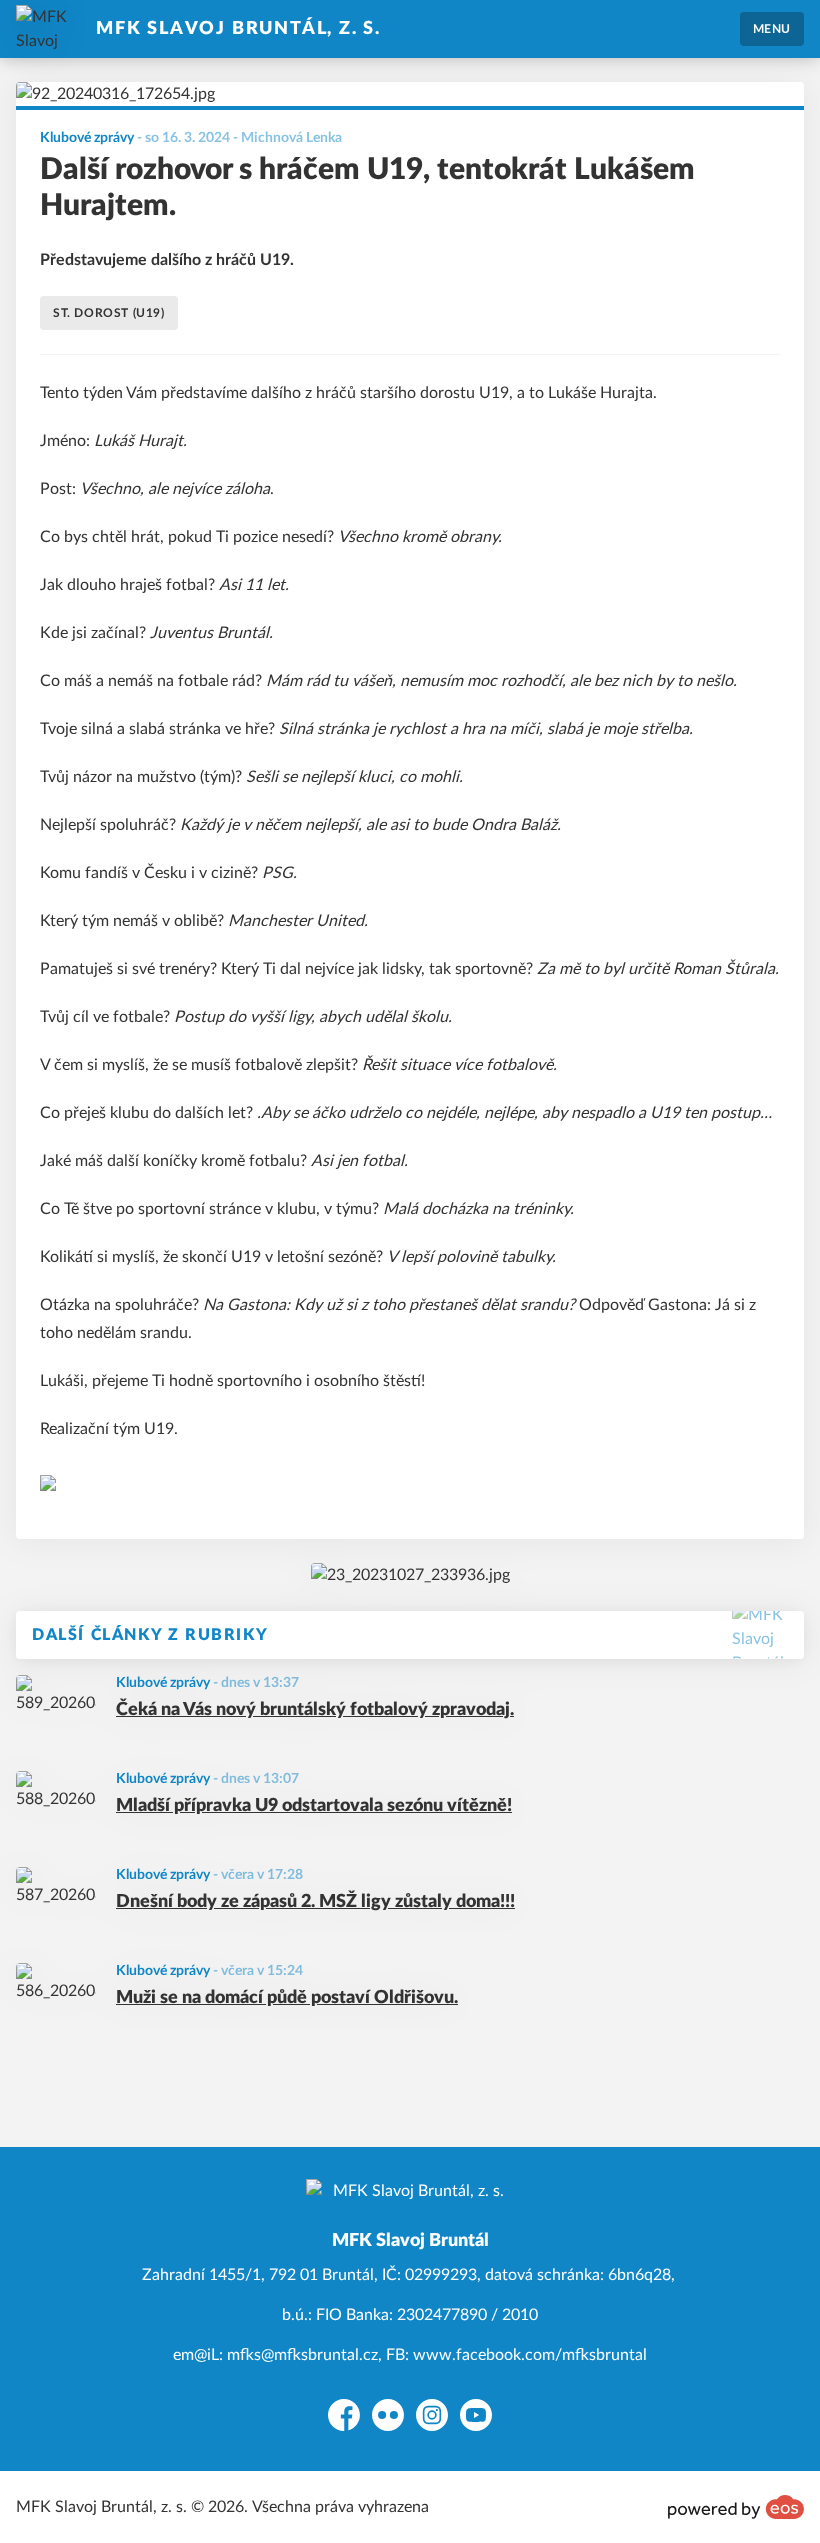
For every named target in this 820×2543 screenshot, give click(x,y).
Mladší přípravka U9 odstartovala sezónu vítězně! (314, 1806)
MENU (772, 29)
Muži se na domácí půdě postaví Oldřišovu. (287, 1998)
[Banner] (410, 1575)
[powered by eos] (736, 2507)
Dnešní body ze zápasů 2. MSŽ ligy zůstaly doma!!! (315, 1902)
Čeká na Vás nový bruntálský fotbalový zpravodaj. (315, 1710)
